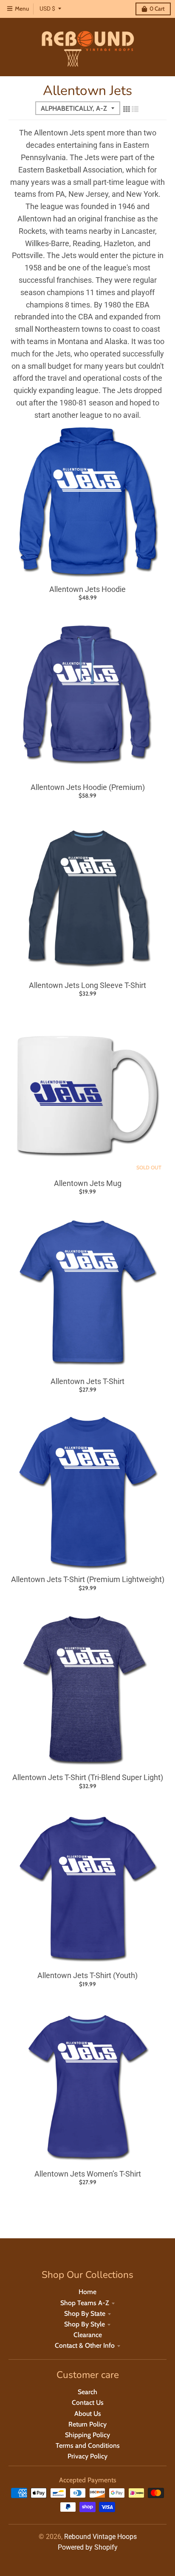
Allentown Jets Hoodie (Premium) (88, 787)
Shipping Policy (87, 2435)
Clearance (88, 2335)
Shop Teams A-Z (85, 2303)
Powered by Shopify (88, 2547)
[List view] (135, 109)
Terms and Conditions (88, 2445)
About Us (88, 2414)
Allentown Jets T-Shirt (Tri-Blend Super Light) (88, 1777)
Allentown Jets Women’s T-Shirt (88, 2174)
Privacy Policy (87, 2456)
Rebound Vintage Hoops (100, 2537)
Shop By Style (85, 2324)
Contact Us (88, 2402)
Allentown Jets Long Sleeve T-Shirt (87, 985)
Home (87, 2292)
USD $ (47, 9)
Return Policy (87, 2424)
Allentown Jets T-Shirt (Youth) (87, 1975)
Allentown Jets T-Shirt (87, 1381)
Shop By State (85, 2313)
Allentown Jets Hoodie (87, 589)
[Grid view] (127, 109)
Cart (157, 9)
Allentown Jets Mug (88, 1183)
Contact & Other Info (85, 2345)
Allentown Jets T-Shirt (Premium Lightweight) (88, 1579)
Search (87, 2392)
